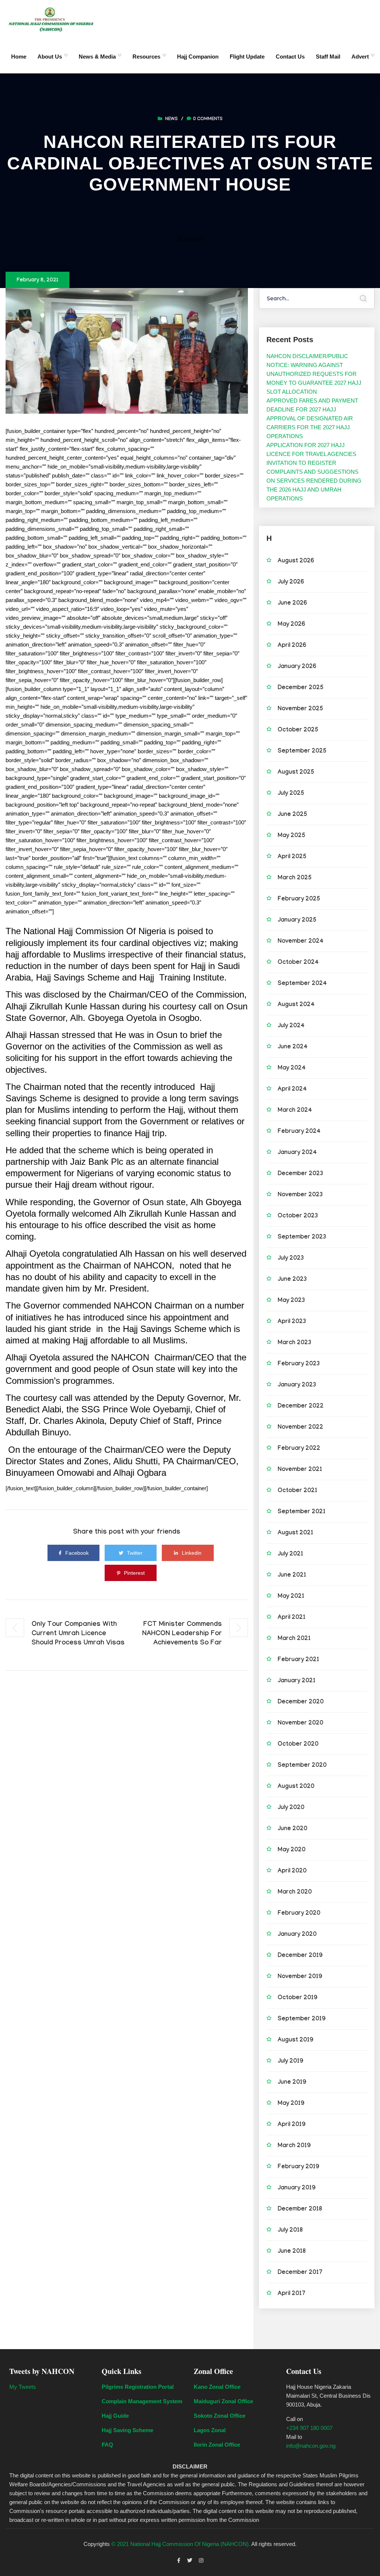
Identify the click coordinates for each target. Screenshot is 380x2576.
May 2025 (291, 836)
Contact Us (290, 57)
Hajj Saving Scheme (127, 2430)
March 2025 (295, 878)
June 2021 (292, 1576)
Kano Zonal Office (217, 2387)
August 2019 (295, 2041)
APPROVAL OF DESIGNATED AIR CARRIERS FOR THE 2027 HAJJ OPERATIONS (310, 427)
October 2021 (297, 1491)
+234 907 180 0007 (309, 2428)
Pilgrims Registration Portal (138, 2387)
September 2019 (302, 2019)
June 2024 (293, 1047)
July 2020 (291, 1808)
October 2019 (297, 1998)
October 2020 (298, 1745)
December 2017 (300, 2273)
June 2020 (292, 1829)
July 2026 (291, 583)
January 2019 (297, 2188)
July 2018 (290, 2231)
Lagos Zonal (210, 2430)
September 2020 (302, 1766)
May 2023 (291, 1301)
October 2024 (298, 963)
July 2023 (291, 1259)
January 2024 (297, 1153)
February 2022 (299, 1449)
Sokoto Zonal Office (220, 2416)
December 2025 (301, 688)
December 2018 (300, 2210)
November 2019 (300, 1977)
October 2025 (298, 730)
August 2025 (296, 773)
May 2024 (292, 1069)
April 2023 (292, 1322)
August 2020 (296, 1787)
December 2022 (301, 1407)
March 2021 (294, 1639)
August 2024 (296, 1005)
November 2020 (300, 1724)
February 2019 (298, 2167)
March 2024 (295, 1111)
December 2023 (300, 1174)
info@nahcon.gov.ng (311, 2446)
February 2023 (299, 1364)
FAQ (107, 2445)
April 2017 (291, 2294)
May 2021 (291, 1597)
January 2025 (297, 921)
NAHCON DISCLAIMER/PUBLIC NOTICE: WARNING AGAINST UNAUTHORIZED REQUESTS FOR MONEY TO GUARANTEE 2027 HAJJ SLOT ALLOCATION (314, 374)
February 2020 (299, 1914)
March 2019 (294, 2146)
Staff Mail (328, 57)
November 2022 (300, 1428)
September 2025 (302, 752)
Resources (146, 57)
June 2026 (292, 604)
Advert (360, 57)
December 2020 (301, 1702)
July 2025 (291, 794)
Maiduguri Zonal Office (223, 2401)
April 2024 (292, 1090)
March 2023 (294, 1343)
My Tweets (23, 2387)
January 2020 (297, 1935)
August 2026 (296, 561)
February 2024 (299, 1132)
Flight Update (247, 57)
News (171, 119)
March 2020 (295, 1893)
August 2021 (295, 1533)
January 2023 (297, 1385)
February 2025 (299, 900)
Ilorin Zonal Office (217, 2445)
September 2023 (302, 1238)
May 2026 (291, 625)
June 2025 (292, 815)
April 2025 (292, 857)
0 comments (208, 119)
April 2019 (291, 2125)
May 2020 (291, 1850)
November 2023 (300, 1195)
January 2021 (297, 1681)
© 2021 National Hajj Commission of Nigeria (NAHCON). (181, 2544)
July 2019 (290, 2062)
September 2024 (302, 984)
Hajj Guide (115, 2416)
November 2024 (301, 942)
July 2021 (290, 1555)
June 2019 (292, 2083)
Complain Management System (142, 2401)
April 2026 (292, 646)
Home (19, 57)
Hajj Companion (198, 57)
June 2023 (292, 1280)
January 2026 (297, 667)
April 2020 (292, 1871)
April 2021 (291, 1618)
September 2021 (302, 1512)
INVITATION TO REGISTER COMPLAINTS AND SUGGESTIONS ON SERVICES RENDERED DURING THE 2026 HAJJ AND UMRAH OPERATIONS (314, 481)
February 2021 (298, 1660)
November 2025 (300, 709)
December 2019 (300, 1956)
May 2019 (291, 2104)
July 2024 (291, 1026)
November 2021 (300, 1470)
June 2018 (292, 2252)
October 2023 (298, 1216)
